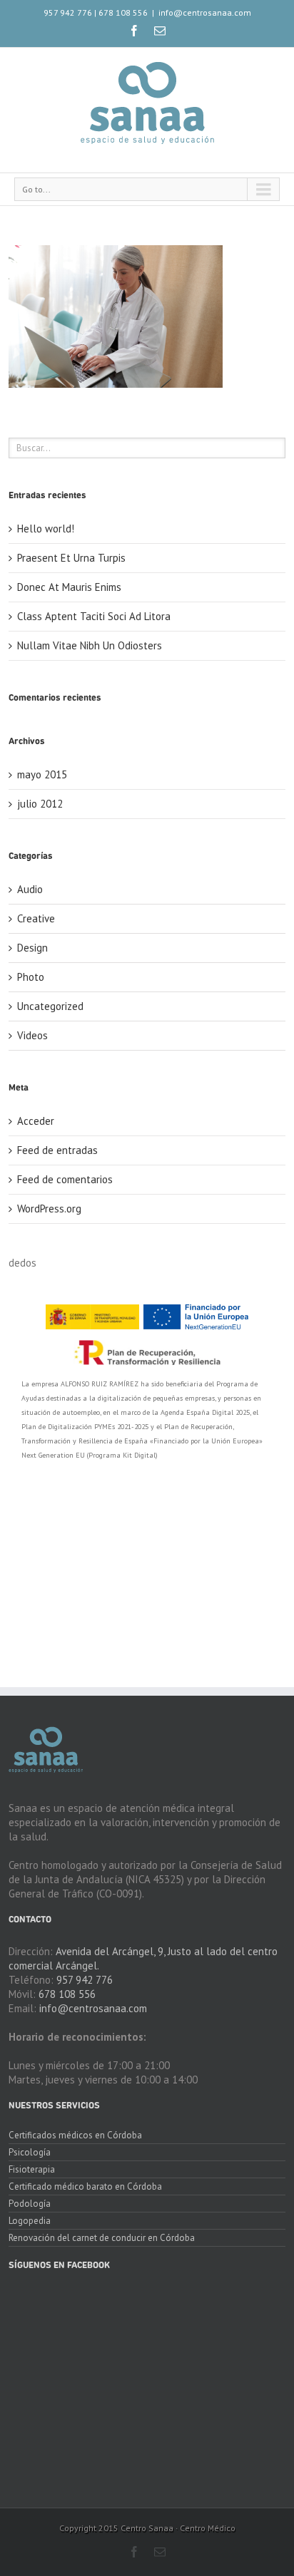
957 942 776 (68, 12)
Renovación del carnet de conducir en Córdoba (102, 2238)
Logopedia (30, 2221)
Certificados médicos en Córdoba (75, 2136)
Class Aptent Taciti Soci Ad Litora (94, 616)
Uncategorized (50, 1006)
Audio (30, 889)
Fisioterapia (32, 2169)
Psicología (30, 2152)
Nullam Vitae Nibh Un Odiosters (90, 645)
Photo (31, 977)
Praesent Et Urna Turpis (71, 558)
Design (32, 948)
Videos (32, 1035)
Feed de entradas (57, 1150)
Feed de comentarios (65, 1179)
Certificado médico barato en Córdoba (85, 2186)
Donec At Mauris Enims (69, 587)
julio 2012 (40, 804)
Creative (36, 918)
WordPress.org (49, 1209)
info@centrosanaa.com (205, 12)
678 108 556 (123, 12)
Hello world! (46, 529)
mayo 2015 (42, 774)
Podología (30, 2204)
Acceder (36, 1121)
